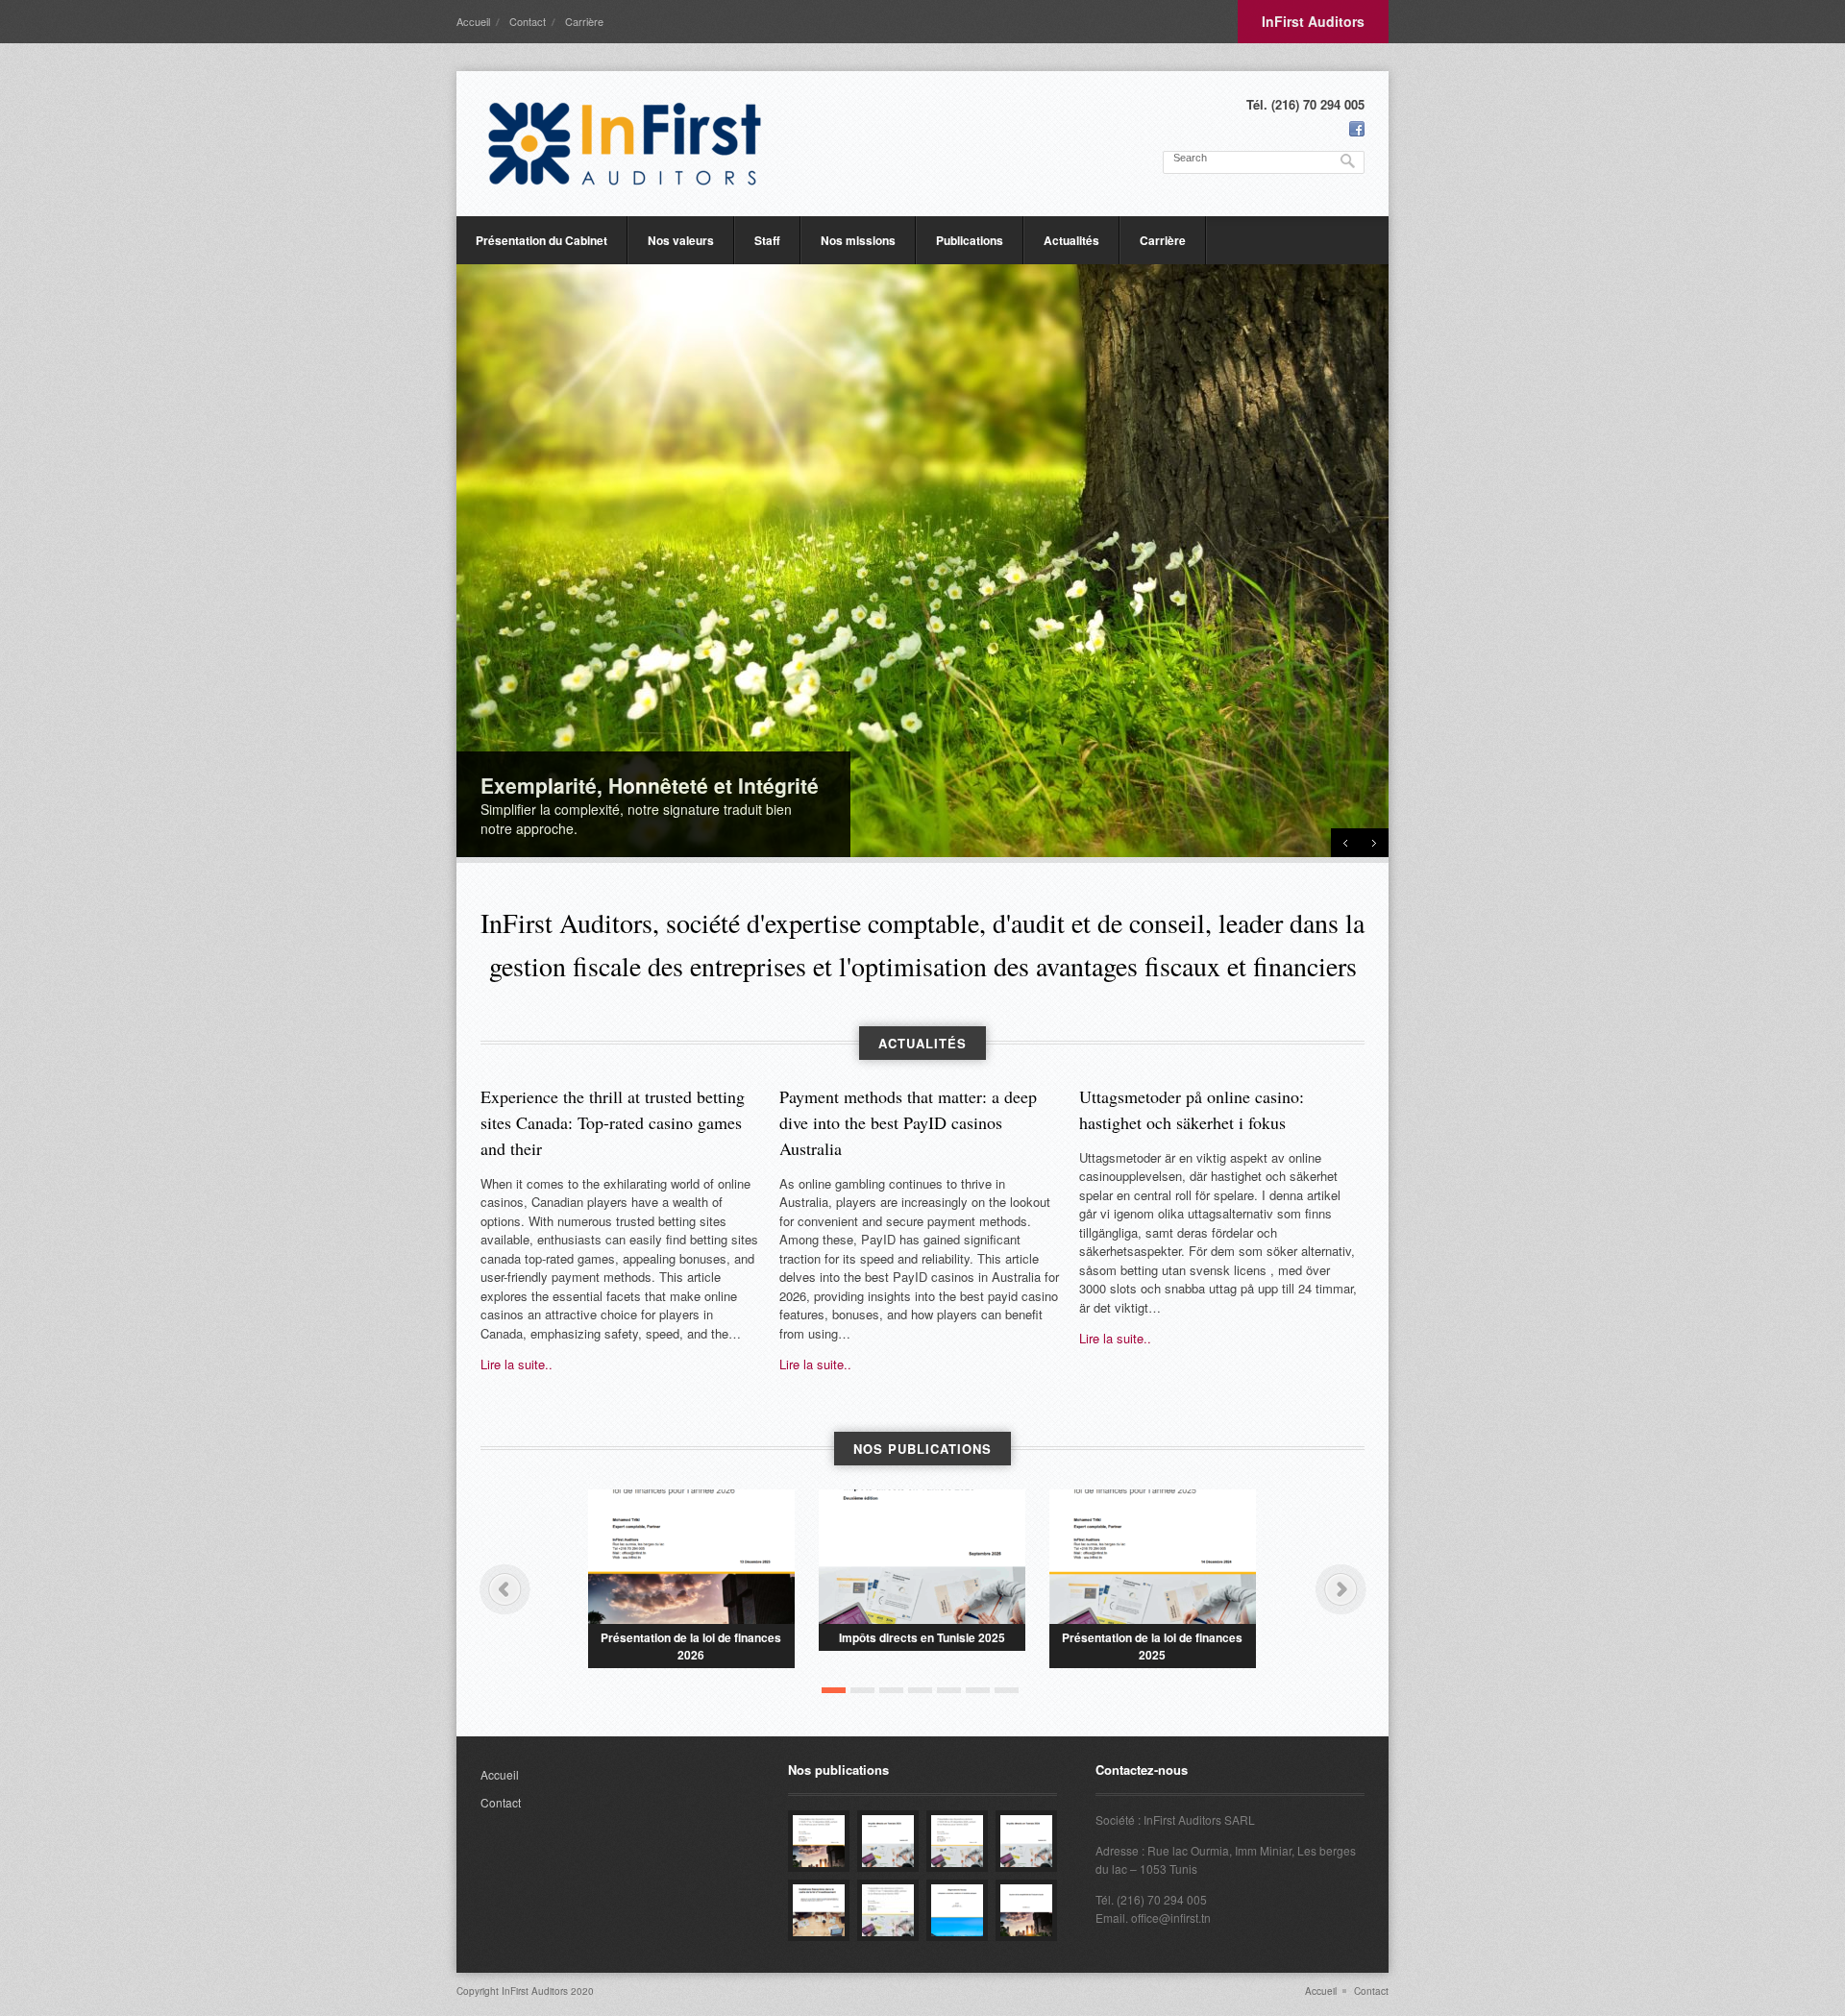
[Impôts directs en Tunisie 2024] (1026, 1841)
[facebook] (1357, 129)
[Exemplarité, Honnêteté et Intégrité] (922, 561)
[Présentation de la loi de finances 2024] (888, 1910)
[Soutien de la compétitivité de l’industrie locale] (1026, 1910)
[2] (862, 1690)
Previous (1345, 843)
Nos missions (858, 240)
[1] (834, 1690)
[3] (891, 1690)
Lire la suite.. (517, 1364)
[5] (949, 1690)
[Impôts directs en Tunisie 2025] (922, 1557)
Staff (767, 240)
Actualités (1071, 240)
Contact (528, 21)
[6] (978, 1690)
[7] (1007, 1690)
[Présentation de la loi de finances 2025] (1153, 1557)
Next (1374, 843)
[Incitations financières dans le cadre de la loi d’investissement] (819, 1910)
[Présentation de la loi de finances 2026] (691, 1557)
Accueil (473, 21)
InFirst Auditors (1313, 21)
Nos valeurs (681, 240)
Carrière (584, 21)
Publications (970, 240)
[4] (920, 1690)
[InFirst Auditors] (625, 144)
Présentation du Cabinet (541, 240)
